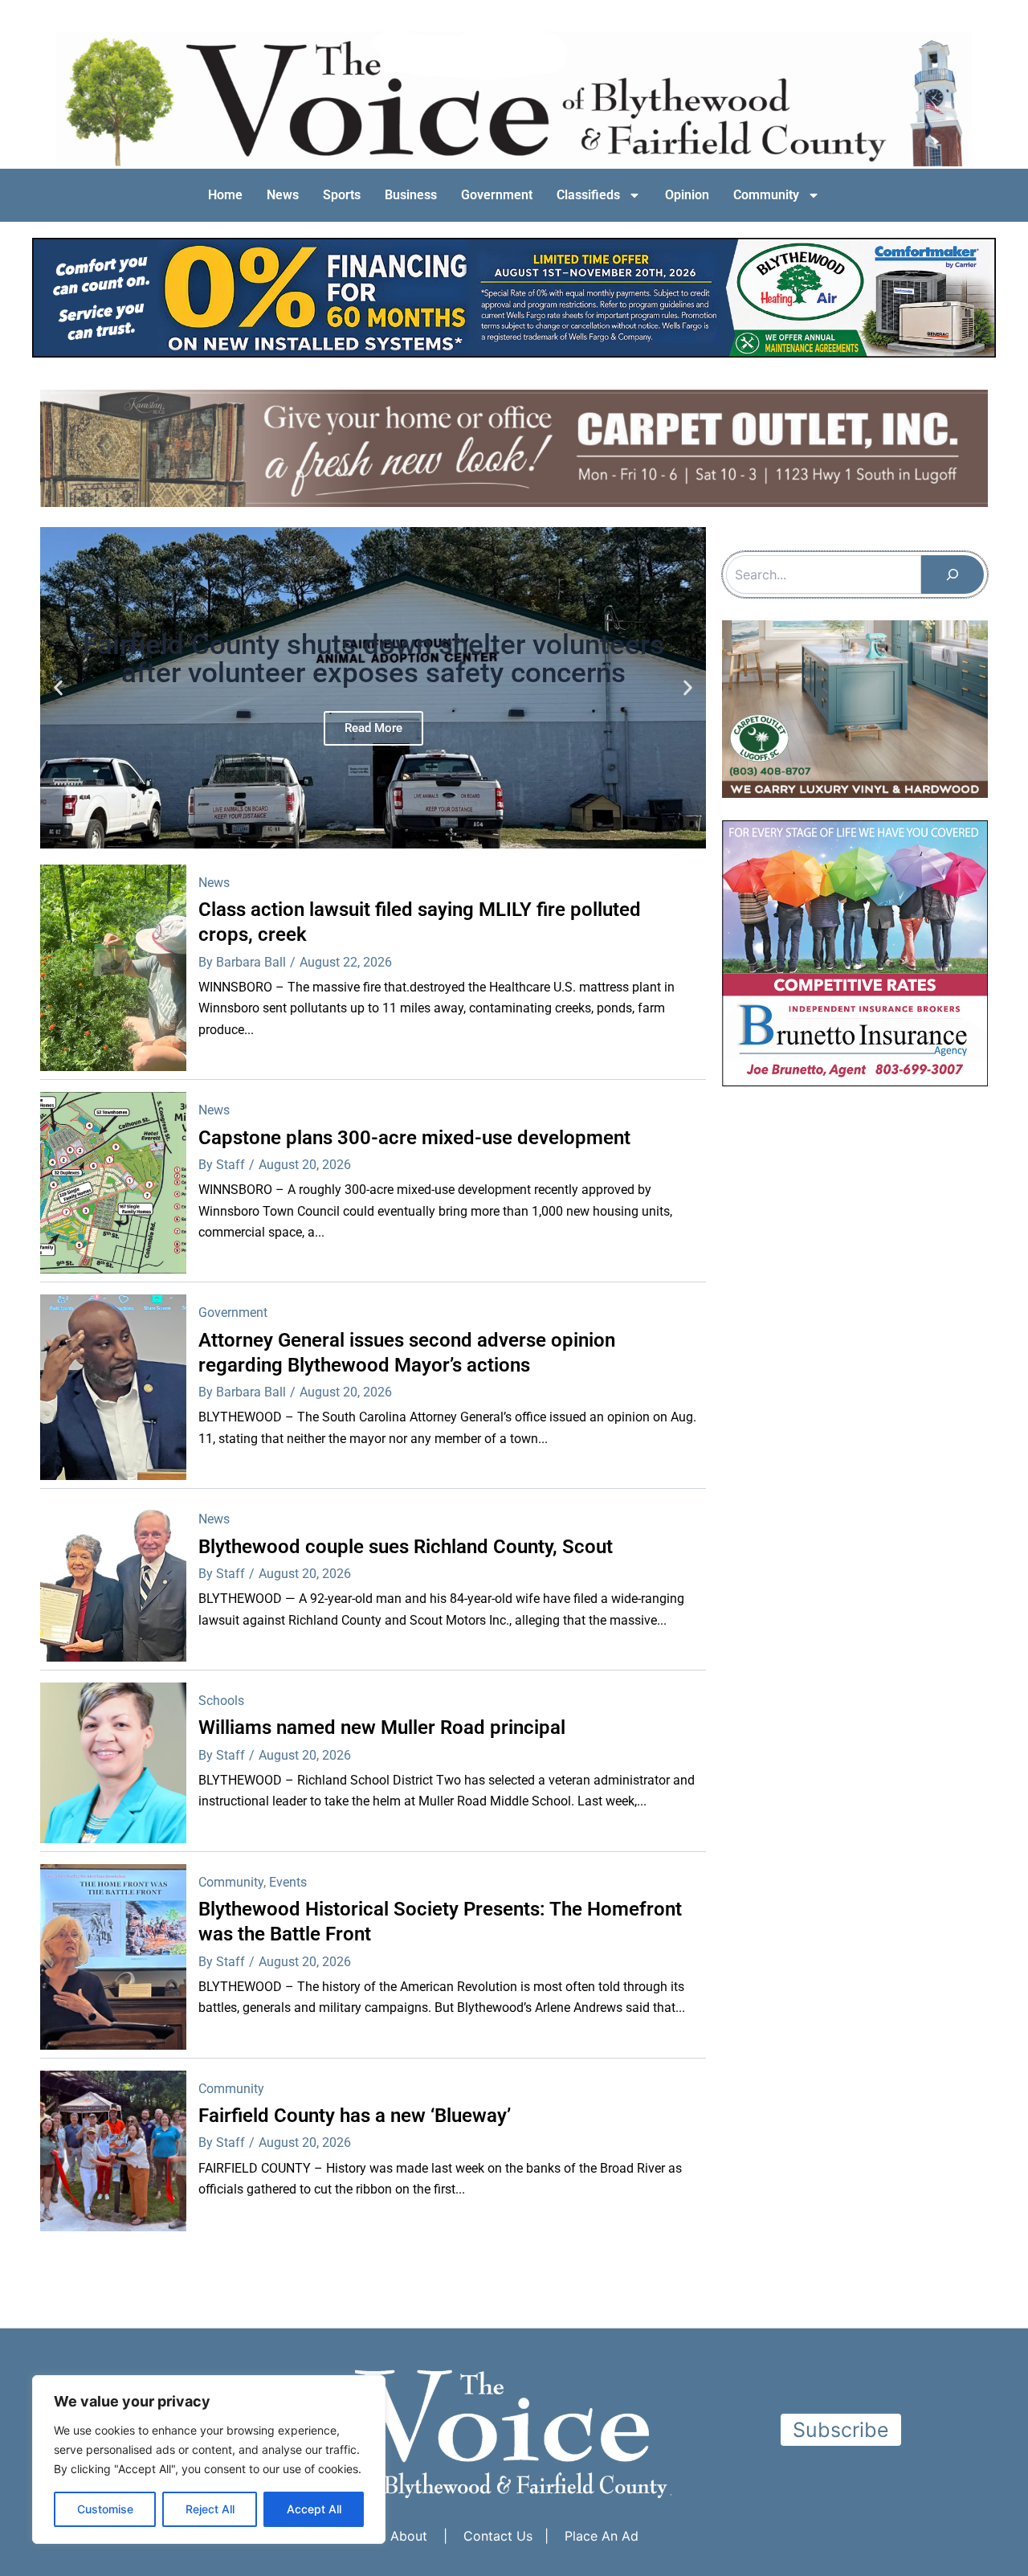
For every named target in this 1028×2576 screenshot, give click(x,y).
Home (225, 195)
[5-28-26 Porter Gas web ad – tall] (855, 952)
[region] (209, 2459)
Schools (221, 1701)
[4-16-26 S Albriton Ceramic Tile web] (855, 707)
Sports (342, 195)
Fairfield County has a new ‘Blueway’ (355, 2116)
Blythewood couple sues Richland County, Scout (406, 1546)
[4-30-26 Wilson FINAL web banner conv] (514, 294)
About (409, 2536)
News (283, 195)
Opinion (687, 195)
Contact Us (498, 2536)
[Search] (953, 574)
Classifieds (588, 195)
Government (497, 195)
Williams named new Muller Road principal (382, 1728)
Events (288, 1881)
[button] (58, 687)
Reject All (210, 2509)
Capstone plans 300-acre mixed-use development (414, 1137)
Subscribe (841, 2430)
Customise (105, 2509)
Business (411, 195)
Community (766, 195)
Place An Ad (602, 2536)
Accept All (314, 2509)
